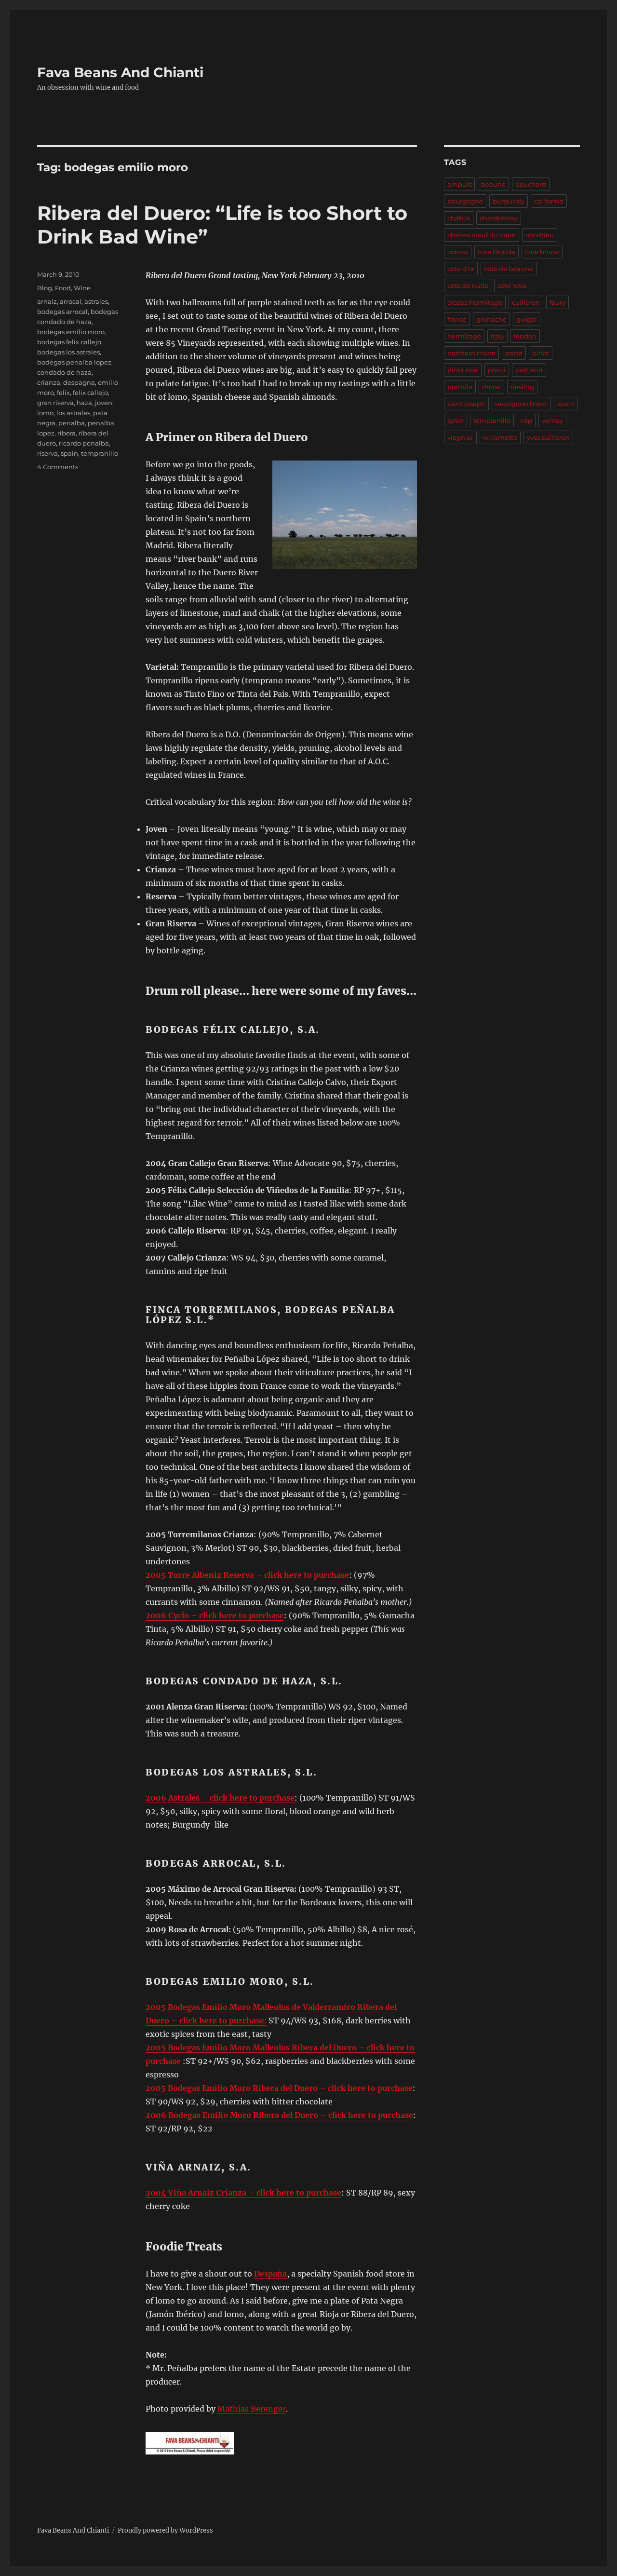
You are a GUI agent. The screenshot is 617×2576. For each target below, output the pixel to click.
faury (557, 302)
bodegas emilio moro (71, 332)
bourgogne (465, 201)
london (525, 336)
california (549, 201)
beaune (493, 184)
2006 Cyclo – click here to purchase (215, 1615)
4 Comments (58, 467)
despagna (79, 382)
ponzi (497, 370)
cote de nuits (468, 285)
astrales (96, 301)
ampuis (459, 184)
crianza (49, 382)
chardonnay (499, 218)
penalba (72, 423)
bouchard (531, 184)
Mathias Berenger (252, 2409)
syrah (456, 420)
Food (63, 288)
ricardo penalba (84, 443)
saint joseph (466, 404)
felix (63, 393)
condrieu (540, 235)
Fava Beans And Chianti (120, 72)
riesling (522, 387)
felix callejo (90, 393)
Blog (45, 288)
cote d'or (461, 269)
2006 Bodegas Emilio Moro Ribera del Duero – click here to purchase (279, 2115)
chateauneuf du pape (482, 235)
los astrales (73, 413)
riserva (47, 453)
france (457, 319)
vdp (526, 420)
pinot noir (463, 370)
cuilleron (526, 302)
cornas (458, 252)
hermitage (464, 336)
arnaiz (47, 301)
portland (529, 370)
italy (497, 336)
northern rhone (471, 353)
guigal (527, 319)
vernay (552, 420)
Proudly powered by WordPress (165, 2530)
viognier (460, 437)
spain (69, 453)
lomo (45, 413)
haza (84, 403)
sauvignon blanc (521, 404)
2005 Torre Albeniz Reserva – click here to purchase (247, 1575)
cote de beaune (509, 269)
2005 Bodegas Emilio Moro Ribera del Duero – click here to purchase (279, 2088)
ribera (67, 433)
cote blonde (496, 252)
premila (460, 387)
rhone (491, 387)
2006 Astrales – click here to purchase (220, 1798)
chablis (459, 218)
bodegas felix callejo (69, 342)
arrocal (71, 301)
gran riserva (55, 403)
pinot (541, 353)
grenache (491, 319)
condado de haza (64, 372)
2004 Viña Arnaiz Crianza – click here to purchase (243, 2193)
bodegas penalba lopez (74, 362)
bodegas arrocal (62, 312)
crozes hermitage (475, 302)
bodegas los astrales (68, 352)
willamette (500, 437)
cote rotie (512, 285)
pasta (514, 353)
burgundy (509, 201)
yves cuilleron (548, 437)
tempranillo (100, 453)
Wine (82, 288)
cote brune (542, 252)
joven (104, 403)
